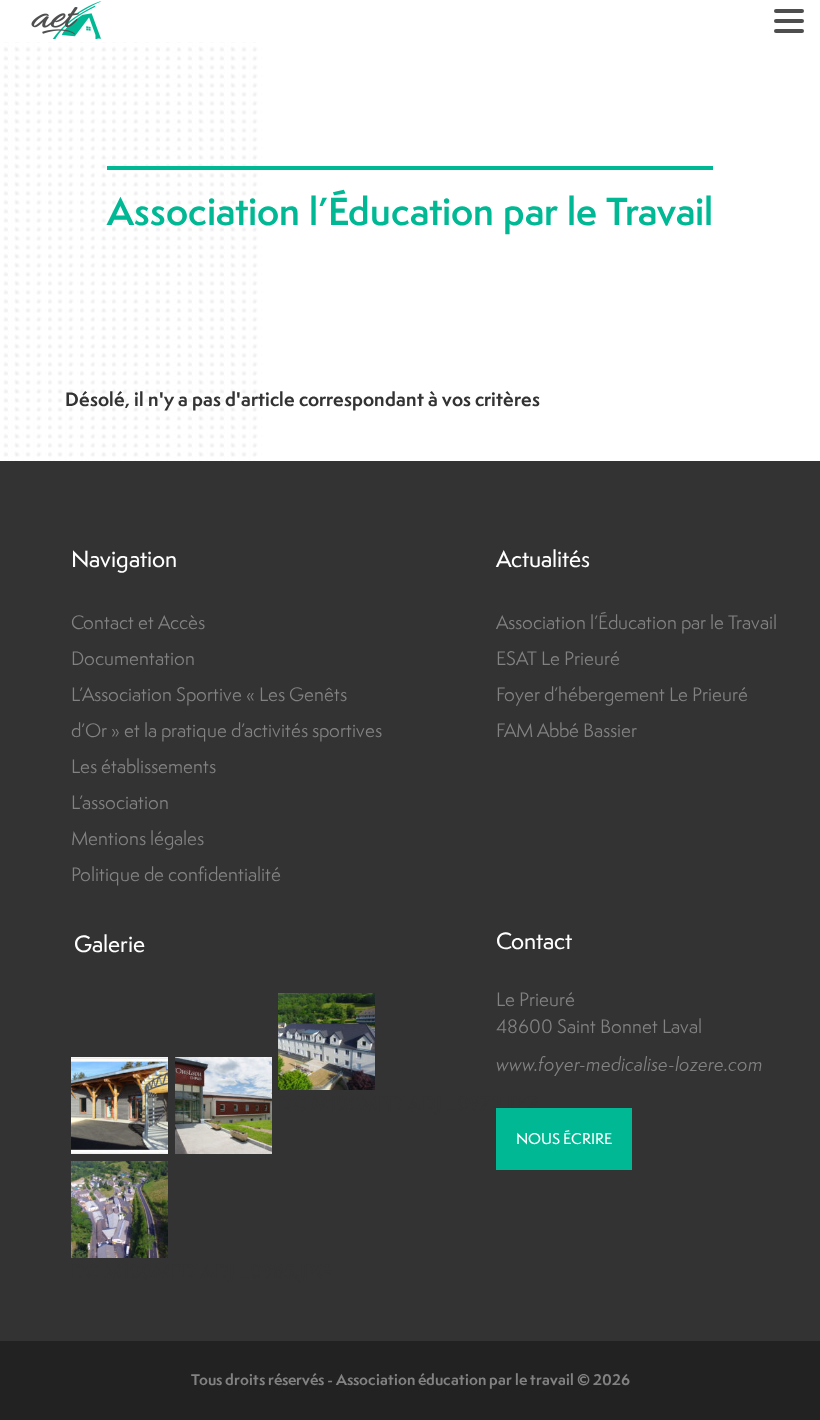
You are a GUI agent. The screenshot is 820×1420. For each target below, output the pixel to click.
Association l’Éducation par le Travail (636, 622)
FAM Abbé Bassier (566, 730)
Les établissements (143, 766)
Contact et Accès (138, 622)
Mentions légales (137, 838)
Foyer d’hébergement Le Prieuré (622, 694)
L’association (120, 802)
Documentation (133, 658)
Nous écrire (564, 1138)
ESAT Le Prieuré (558, 658)
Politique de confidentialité (176, 874)
